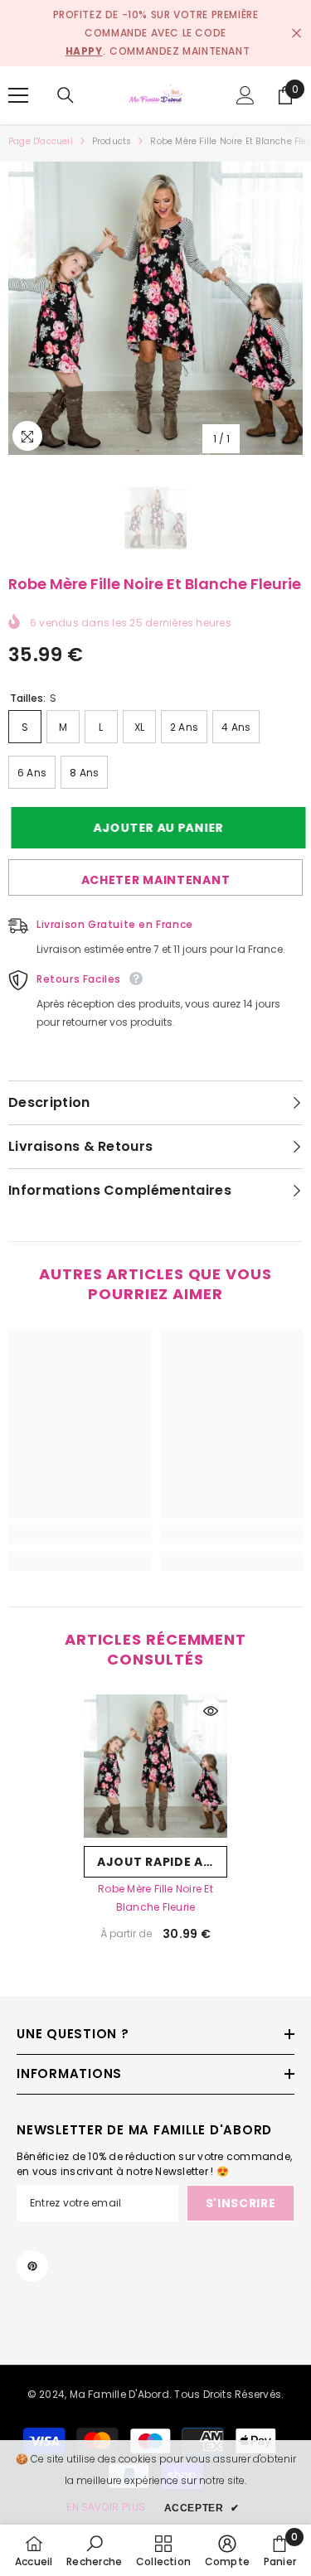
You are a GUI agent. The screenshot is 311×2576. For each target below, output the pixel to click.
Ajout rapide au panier (162, 1862)
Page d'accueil (41, 141)
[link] (80, 1534)
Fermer (296, 34)
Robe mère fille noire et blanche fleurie (155, 1898)
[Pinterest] (32, 2266)
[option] (155, 308)
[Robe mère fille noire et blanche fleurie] (155, 1766)
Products (112, 141)
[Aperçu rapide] (211, 1711)
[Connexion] (245, 95)
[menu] (18, 95)
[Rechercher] (66, 95)
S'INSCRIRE (241, 2203)
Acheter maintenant (156, 880)
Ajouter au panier (155, 828)
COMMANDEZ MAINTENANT (180, 51)
